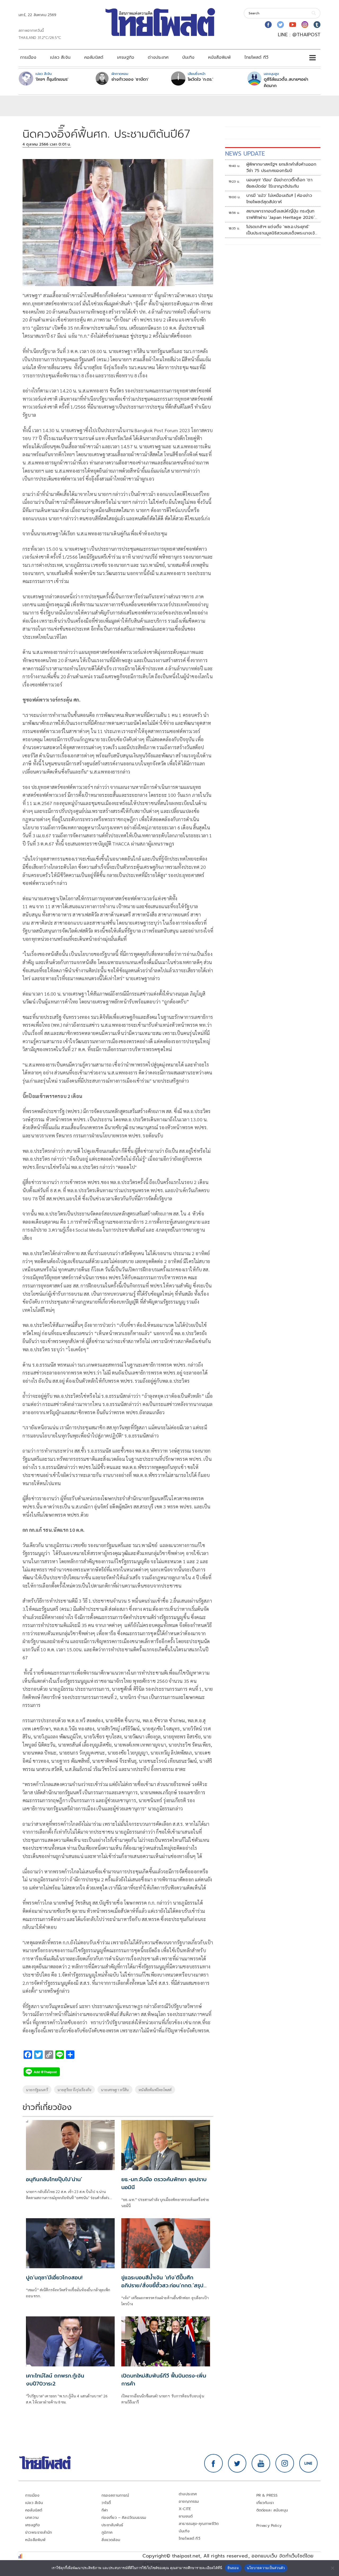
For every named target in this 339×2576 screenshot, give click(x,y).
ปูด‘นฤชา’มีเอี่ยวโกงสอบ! (54, 2277)
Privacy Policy (269, 2526)
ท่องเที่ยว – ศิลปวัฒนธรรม (124, 2518)
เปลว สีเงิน (60, 57)
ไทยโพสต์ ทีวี (256, 57)
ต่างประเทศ (158, 57)
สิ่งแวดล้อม (111, 2540)
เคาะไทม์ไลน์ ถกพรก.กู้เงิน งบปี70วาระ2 (55, 2380)
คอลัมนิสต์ (94, 57)
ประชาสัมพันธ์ (112, 2525)
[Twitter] (280, 25)
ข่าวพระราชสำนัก (39, 2532)
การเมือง (28, 57)
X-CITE (185, 2509)
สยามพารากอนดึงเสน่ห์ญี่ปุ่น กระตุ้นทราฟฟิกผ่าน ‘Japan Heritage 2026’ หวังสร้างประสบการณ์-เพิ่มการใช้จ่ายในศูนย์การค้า (282, 214)
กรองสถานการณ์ (115, 2495)
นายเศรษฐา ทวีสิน (115, 2090)
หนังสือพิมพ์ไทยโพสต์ (155, 2090)
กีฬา (105, 2510)
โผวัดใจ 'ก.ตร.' (200, 79)
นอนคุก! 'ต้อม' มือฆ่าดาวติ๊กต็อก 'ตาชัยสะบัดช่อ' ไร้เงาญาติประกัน (279, 183)
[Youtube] (293, 25)
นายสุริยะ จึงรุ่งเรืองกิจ (74, 2090)
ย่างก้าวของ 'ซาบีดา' (130, 79)
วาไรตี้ (106, 2503)
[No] (332, 2568)
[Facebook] (268, 25)
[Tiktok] (317, 25)
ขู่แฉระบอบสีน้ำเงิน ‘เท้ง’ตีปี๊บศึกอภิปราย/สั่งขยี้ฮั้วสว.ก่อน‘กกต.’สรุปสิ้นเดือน (162, 2285)
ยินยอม (233, 2568)
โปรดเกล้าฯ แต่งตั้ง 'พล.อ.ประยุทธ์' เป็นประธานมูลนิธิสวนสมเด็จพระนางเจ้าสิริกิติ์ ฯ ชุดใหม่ (281, 230)
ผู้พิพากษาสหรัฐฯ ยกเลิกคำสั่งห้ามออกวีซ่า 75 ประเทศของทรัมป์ (281, 168)
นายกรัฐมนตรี (37, 2090)
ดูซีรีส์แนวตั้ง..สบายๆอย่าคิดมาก (286, 83)
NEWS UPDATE (245, 154)
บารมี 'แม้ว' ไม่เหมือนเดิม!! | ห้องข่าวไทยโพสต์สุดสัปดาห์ (279, 199)
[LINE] (309, 2463)
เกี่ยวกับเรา (265, 2503)
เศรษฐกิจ (126, 57)
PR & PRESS (267, 2495)
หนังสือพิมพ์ (219, 57)
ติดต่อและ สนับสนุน (272, 2510)
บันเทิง (188, 57)
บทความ (32, 2518)
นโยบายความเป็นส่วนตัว (266, 2568)
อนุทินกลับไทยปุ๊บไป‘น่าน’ (54, 2179)
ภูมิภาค (107, 2532)
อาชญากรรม (189, 2502)
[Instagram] (305, 25)
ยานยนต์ (186, 2516)
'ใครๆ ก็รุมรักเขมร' (52, 79)
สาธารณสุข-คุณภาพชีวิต (199, 2524)
